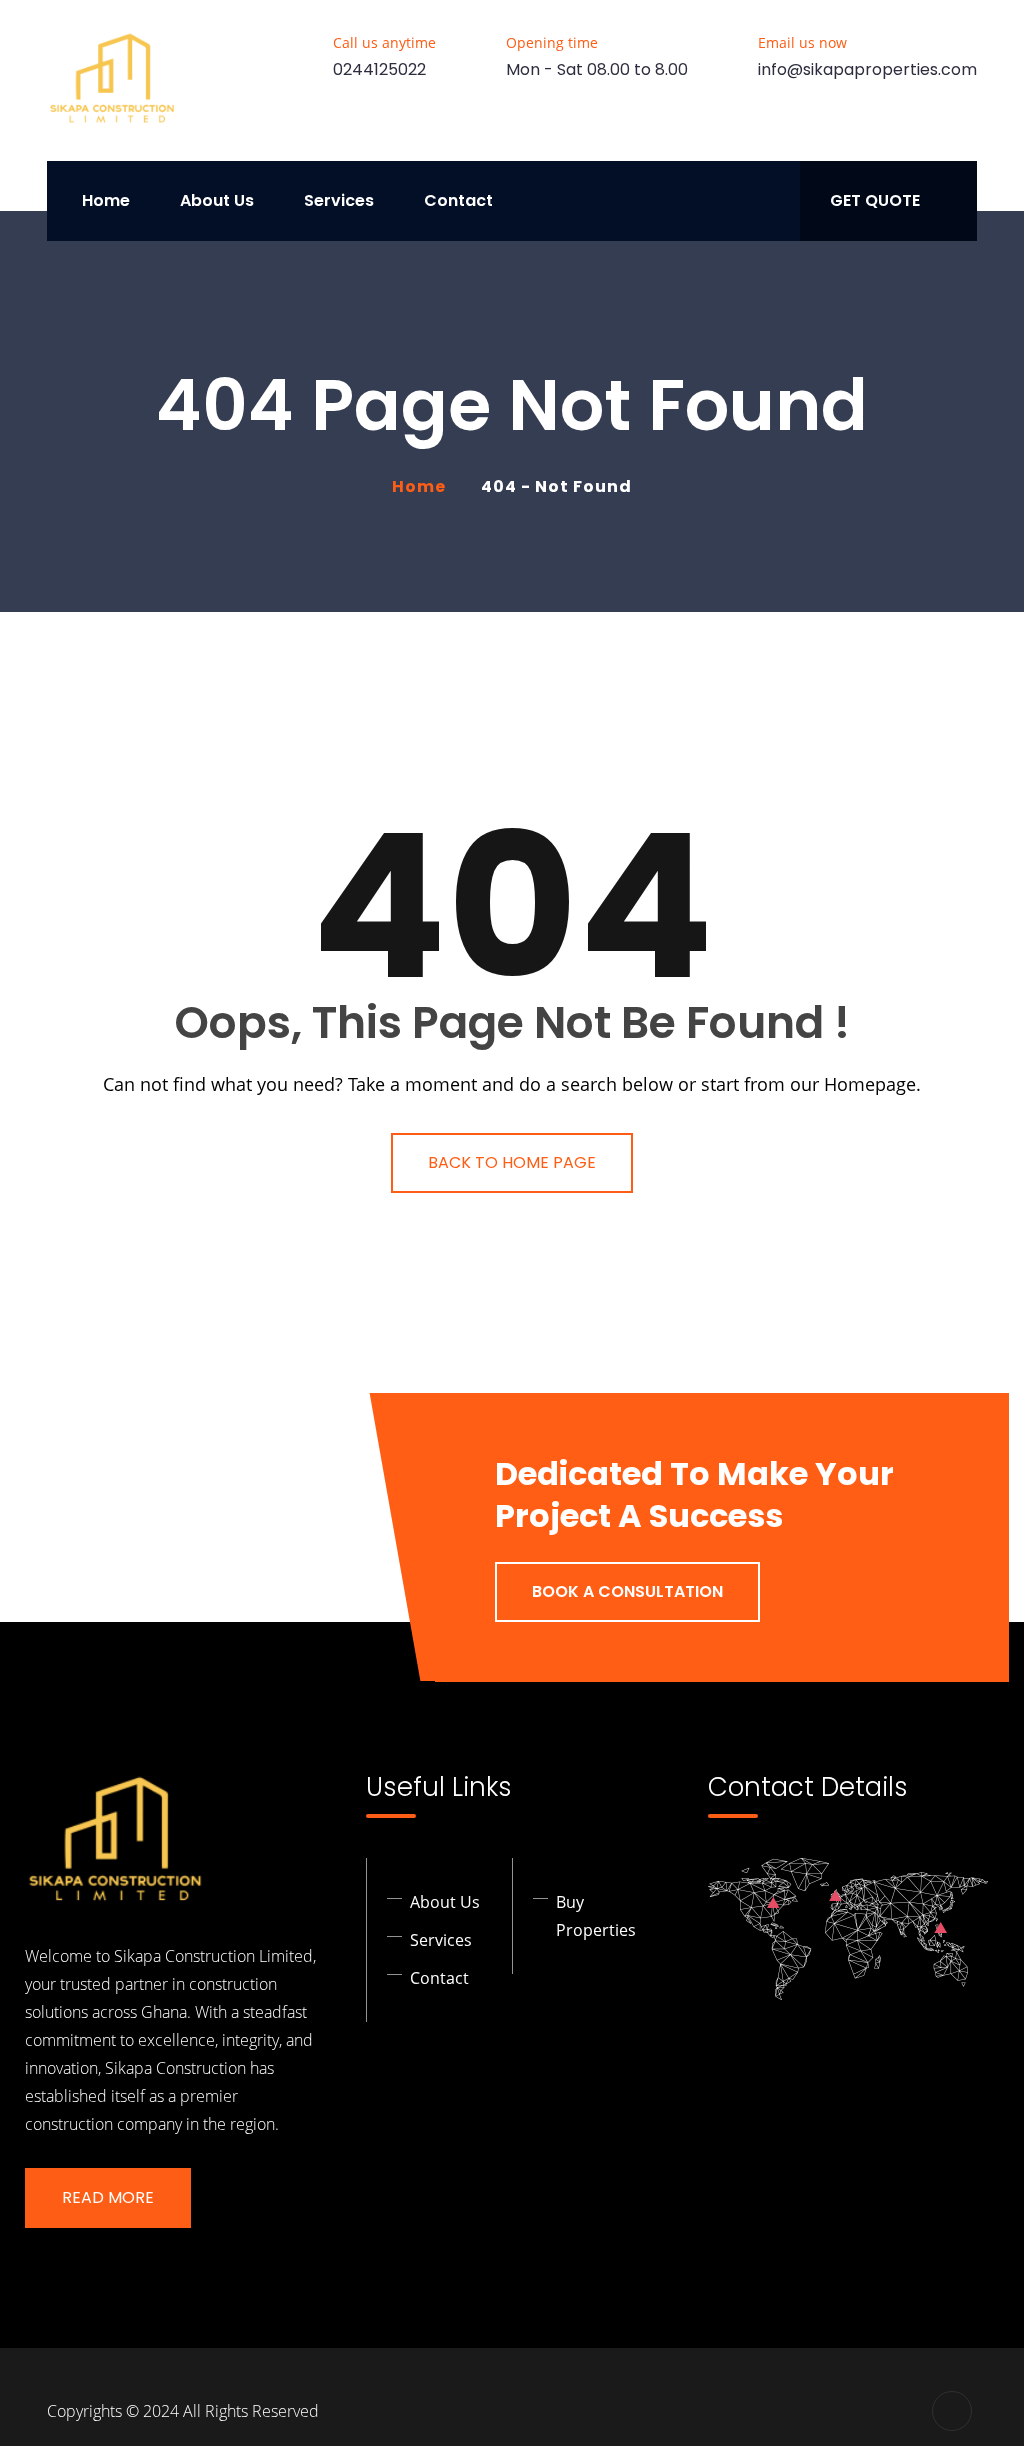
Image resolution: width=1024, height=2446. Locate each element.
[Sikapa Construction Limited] (112, 80)
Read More (108, 2197)
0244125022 (379, 69)
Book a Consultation (627, 1591)
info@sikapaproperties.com (867, 69)
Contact (458, 200)
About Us (217, 200)
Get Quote (875, 200)
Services (339, 200)
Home (106, 200)
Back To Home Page (512, 1162)
